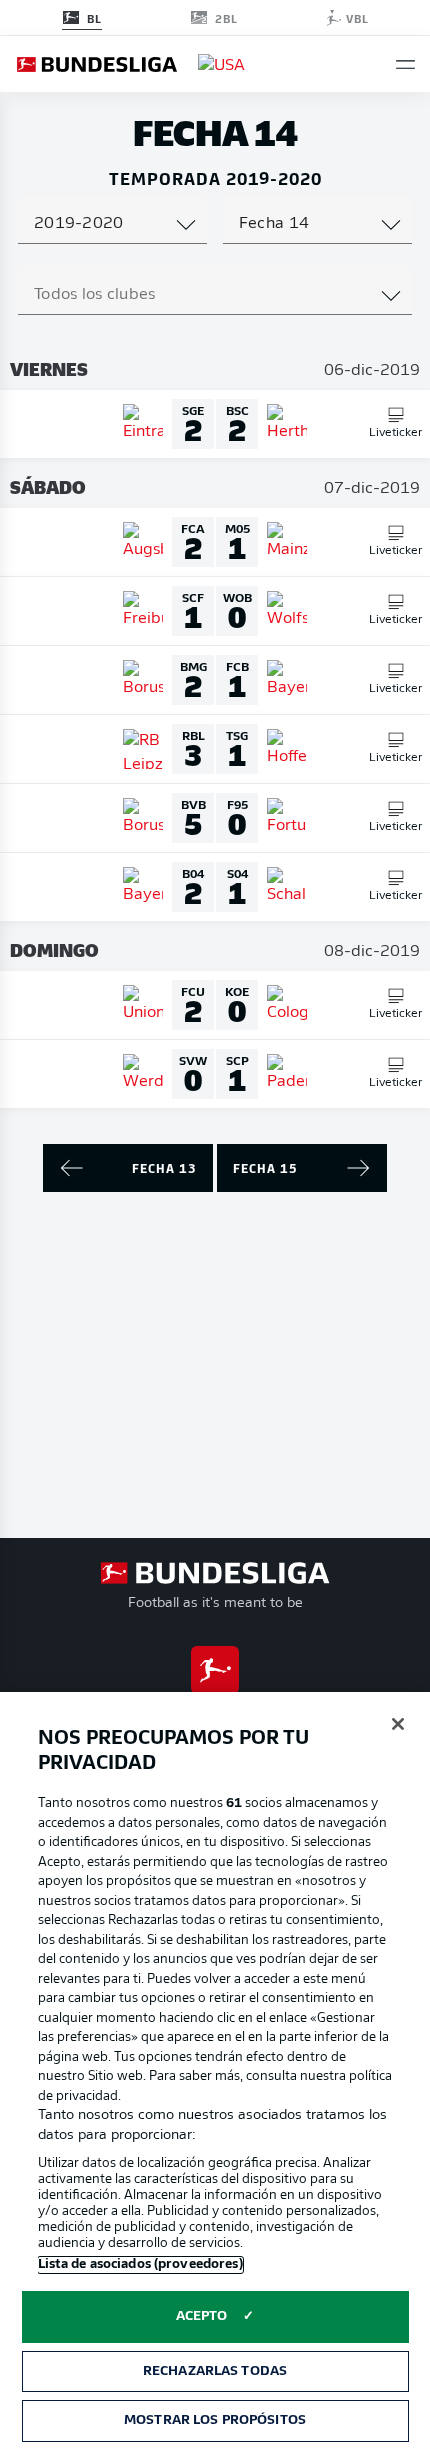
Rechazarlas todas (215, 2371)
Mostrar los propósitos (215, 2420)
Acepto (202, 2316)
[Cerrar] (398, 1724)
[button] (405, 64)
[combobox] (112, 224)
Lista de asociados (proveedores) (140, 2264)
